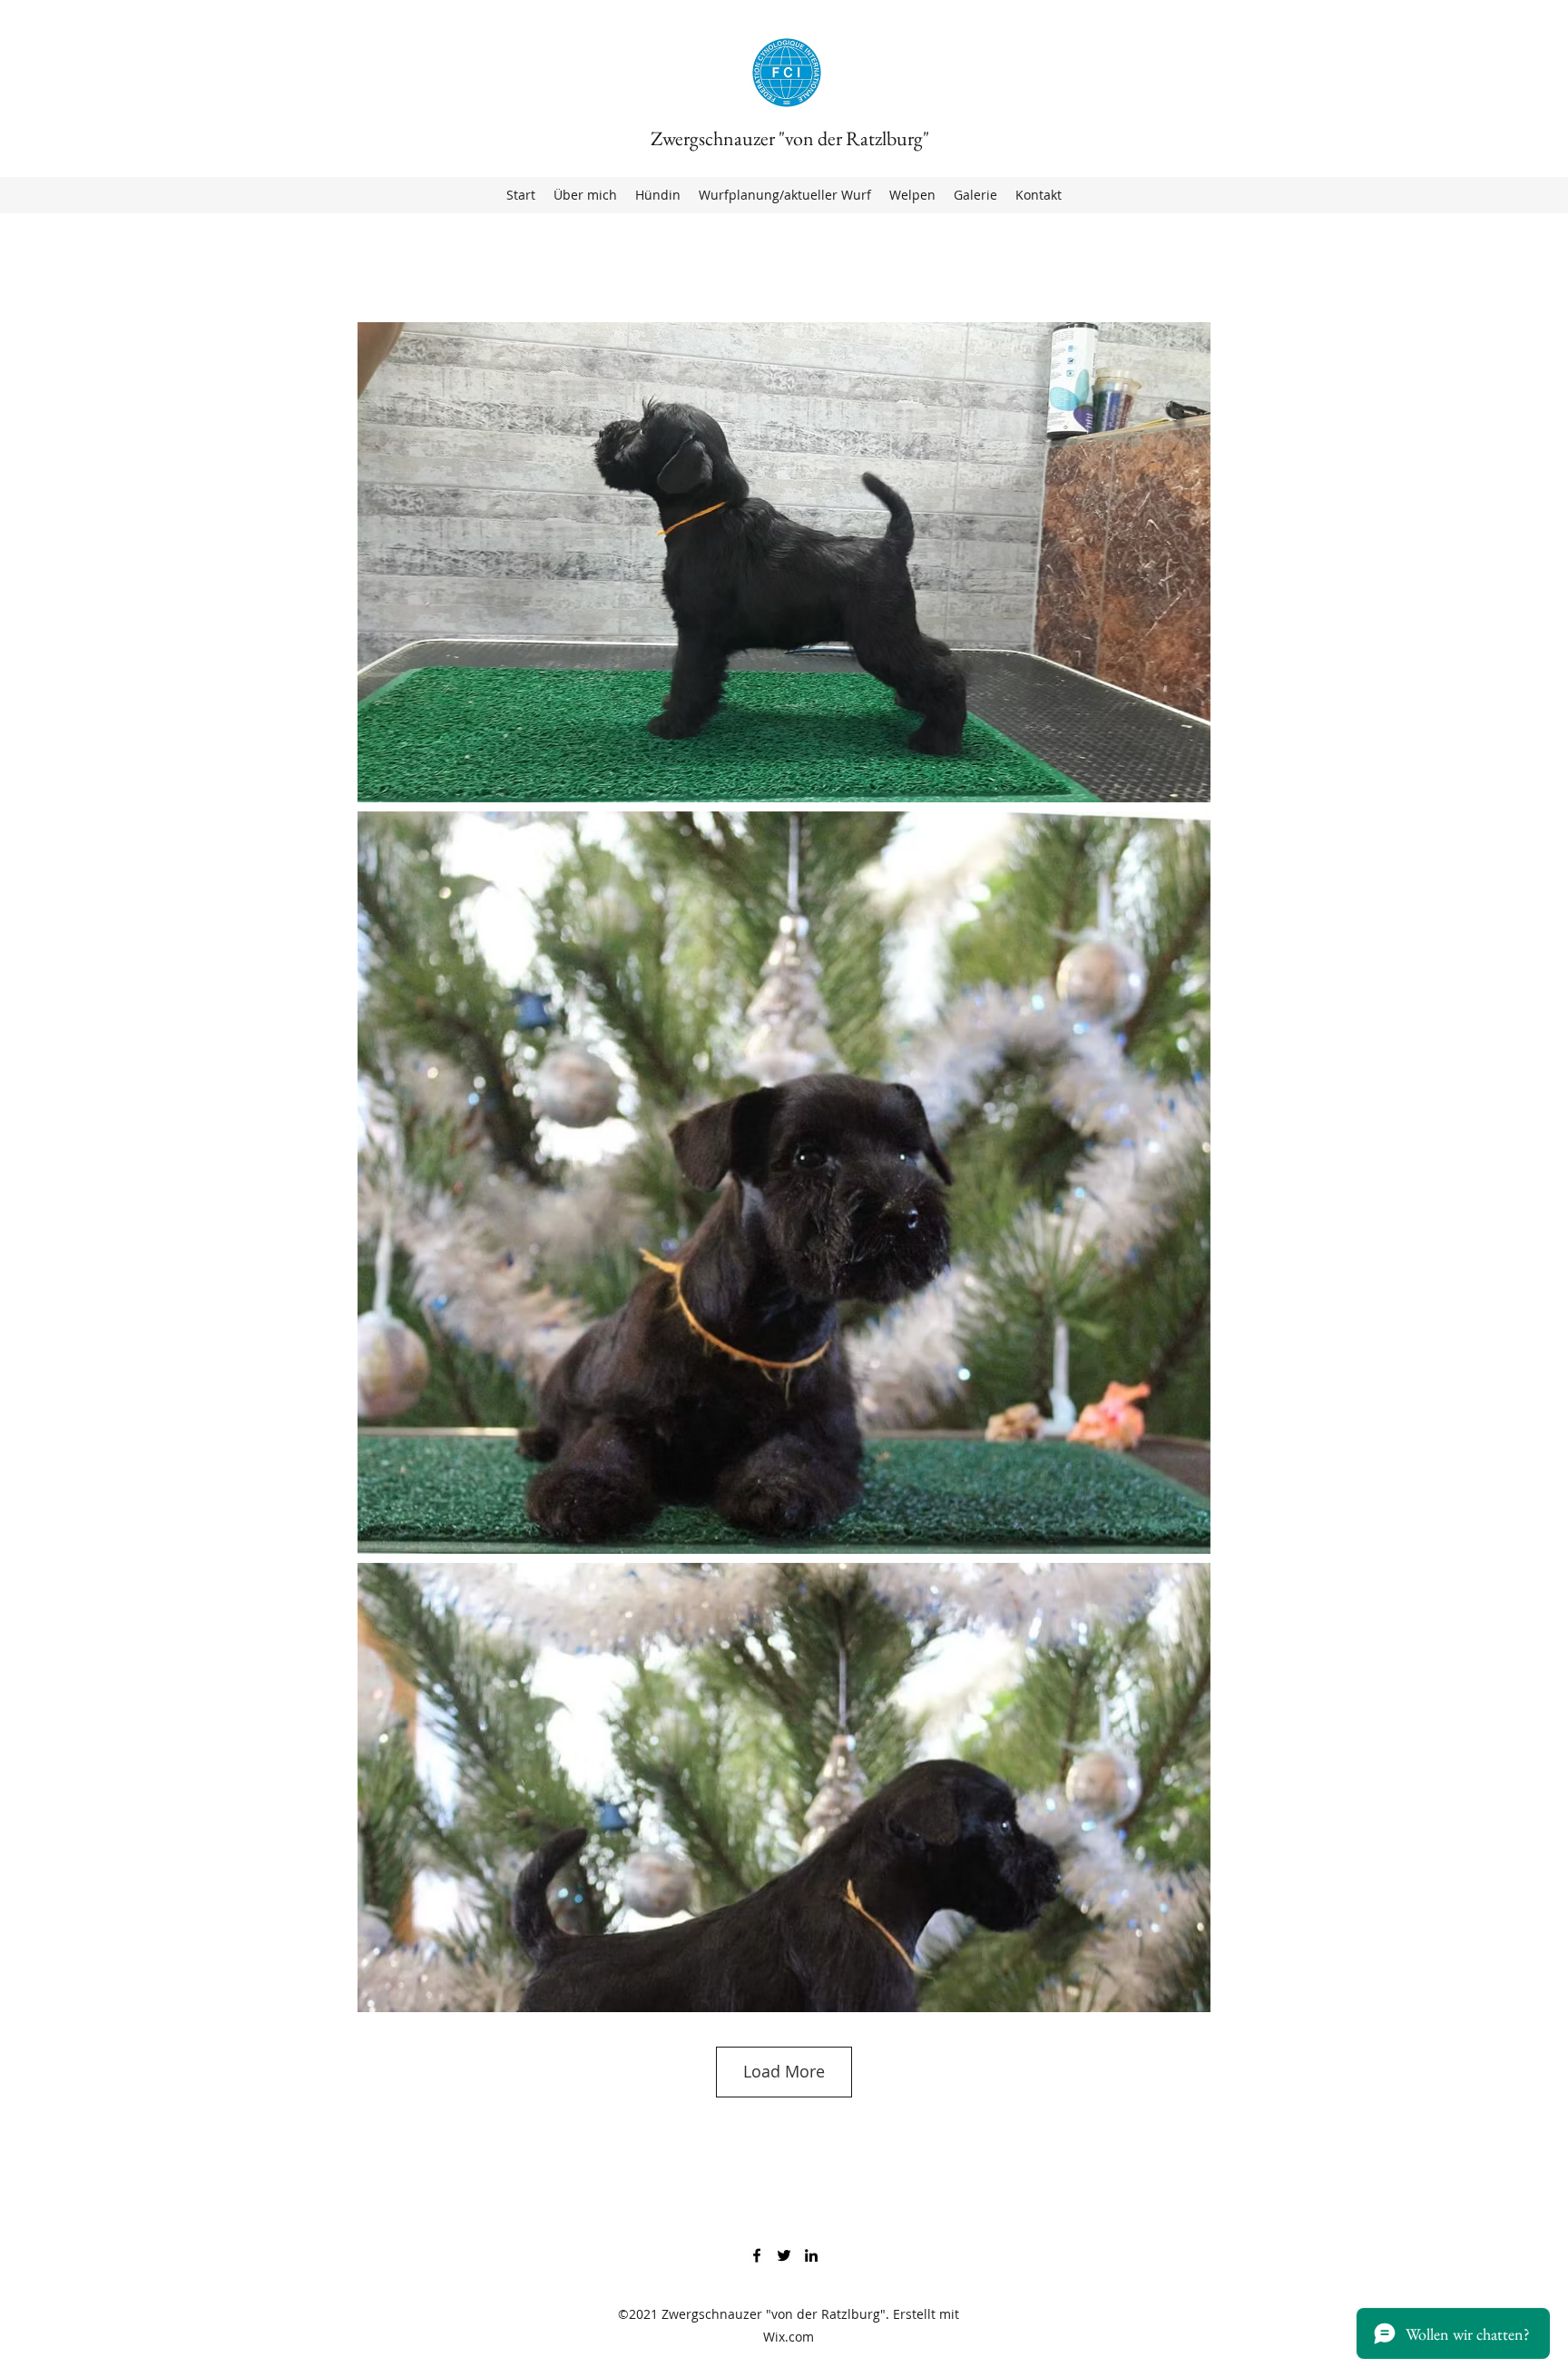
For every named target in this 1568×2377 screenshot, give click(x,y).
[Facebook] (757, 2255)
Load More (784, 2071)
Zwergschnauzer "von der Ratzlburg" (790, 138)
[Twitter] (784, 2255)
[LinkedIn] (811, 2255)
